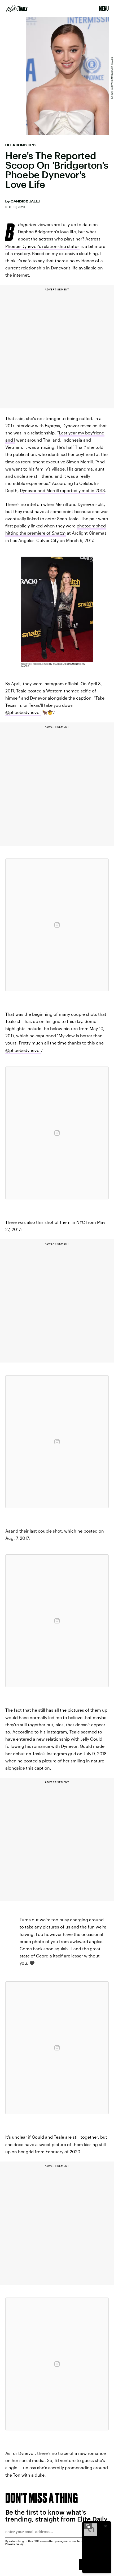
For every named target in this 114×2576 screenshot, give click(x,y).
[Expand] (88, 2526)
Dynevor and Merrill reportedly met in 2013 (62, 490)
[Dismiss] (106, 2526)
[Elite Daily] (17, 9)
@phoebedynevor (23, 712)
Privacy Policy (14, 2544)
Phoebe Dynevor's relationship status (42, 246)
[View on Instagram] (57, 925)
